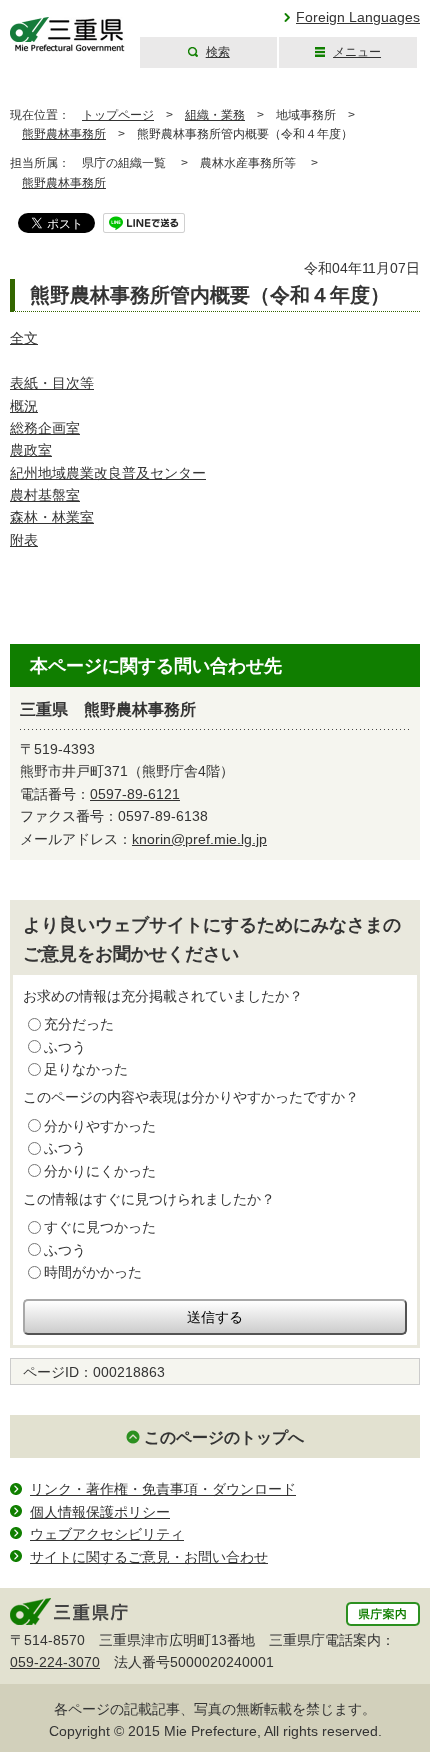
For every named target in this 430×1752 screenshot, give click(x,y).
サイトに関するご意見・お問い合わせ (149, 1557)
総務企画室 (45, 428)
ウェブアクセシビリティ (107, 1534)
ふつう (65, 1047)
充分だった (79, 1024)
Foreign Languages (358, 17)
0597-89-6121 (135, 794)
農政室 (31, 450)
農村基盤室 (45, 495)
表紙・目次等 (52, 383)
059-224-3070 (55, 1662)
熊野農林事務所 (64, 134)
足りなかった (86, 1069)
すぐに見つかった (100, 1227)
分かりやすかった (100, 1126)
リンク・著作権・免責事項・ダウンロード (163, 1489)
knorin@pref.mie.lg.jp (199, 839)
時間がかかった (93, 1272)
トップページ (118, 115)
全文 (24, 338)
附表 (24, 540)
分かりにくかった (100, 1171)
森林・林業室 (52, 517)
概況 (24, 406)
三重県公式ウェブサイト (67, 34)
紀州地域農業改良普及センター (108, 473)
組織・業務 (215, 115)
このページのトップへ (224, 1437)
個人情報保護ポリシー (100, 1512)
